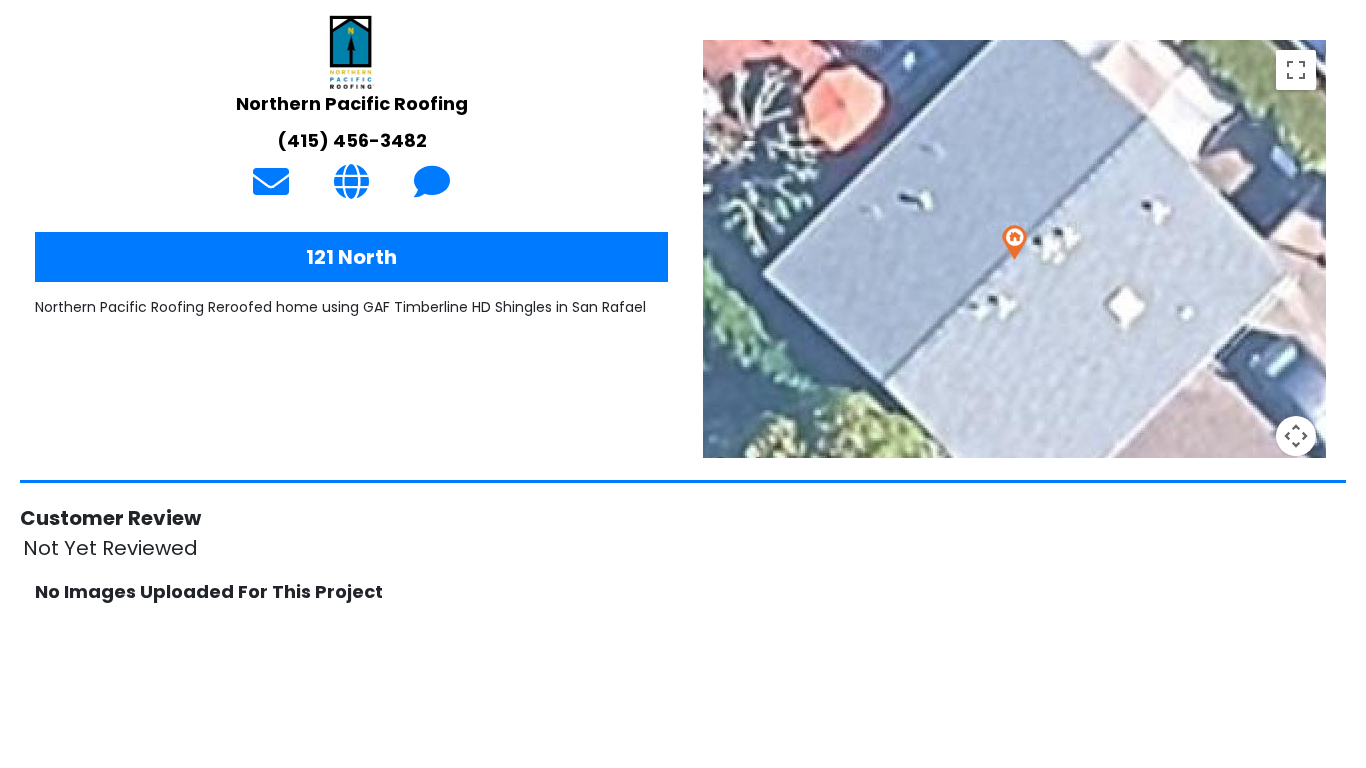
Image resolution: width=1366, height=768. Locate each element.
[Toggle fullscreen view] (1296, 70)
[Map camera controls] (1296, 436)
